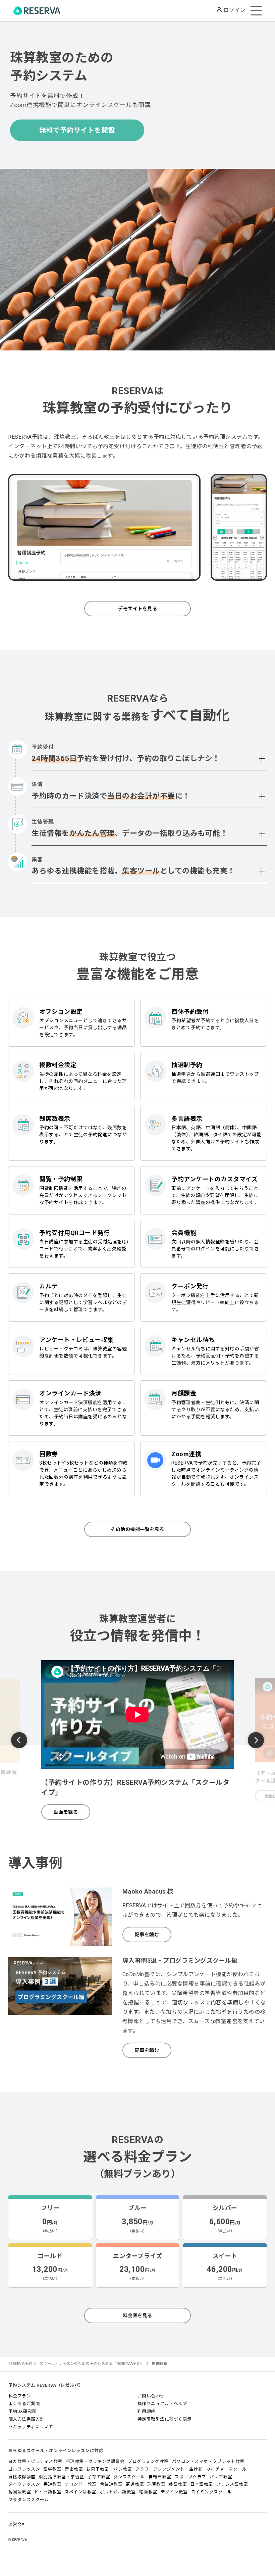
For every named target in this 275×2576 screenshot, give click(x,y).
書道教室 (52, 2484)
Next (256, 1740)
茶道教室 (135, 2484)
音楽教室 (74, 2469)
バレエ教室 (221, 2477)
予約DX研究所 (23, 2411)
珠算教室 (156, 2484)
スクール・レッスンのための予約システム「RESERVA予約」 (92, 2364)
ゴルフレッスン (24, 2469)
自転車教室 (160, 2477)
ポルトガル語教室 (118, 2492)
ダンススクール (129, 2477)
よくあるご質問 (24, 2404)
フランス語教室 (232, 2484)
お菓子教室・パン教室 (109, 2469)
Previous (19, 1741)
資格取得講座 (22, 2477)
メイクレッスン (24, 2484)
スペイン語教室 (80, 2492)
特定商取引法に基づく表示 (165, 2419)
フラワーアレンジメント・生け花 (169, 2469)
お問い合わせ (151, 2396)
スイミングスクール (212, 2492)
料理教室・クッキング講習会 (95, 2461)
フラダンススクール (29, 2500)
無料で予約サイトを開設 (77, 130)
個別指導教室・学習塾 (62, 2477)
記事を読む (147, 1935)
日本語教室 (202, 2484)
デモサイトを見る (137, 609)
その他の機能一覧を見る (137, 1529)
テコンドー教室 (81, 2484)
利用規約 (147, 2411)
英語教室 (178, 2484)
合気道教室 (111, 2484)
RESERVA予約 (20, 2364)
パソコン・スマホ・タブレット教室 (208, 2461)
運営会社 (17, 2524)
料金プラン (20, 2396)
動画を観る (66, 1812)
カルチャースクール (227, 2469)
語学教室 (52, 2469)
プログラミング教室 (148, 2461)
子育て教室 (99, 2477)
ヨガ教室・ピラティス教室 (35, 2461)
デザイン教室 (174, 2492)
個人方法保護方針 (26, 2419)
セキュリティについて (31, 2427)
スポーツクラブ (190, 2477)
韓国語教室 (20, 2492)
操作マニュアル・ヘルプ (162, 2404)
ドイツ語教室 (48, 2492)
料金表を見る (138, 2316)
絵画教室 (148, 2492)
